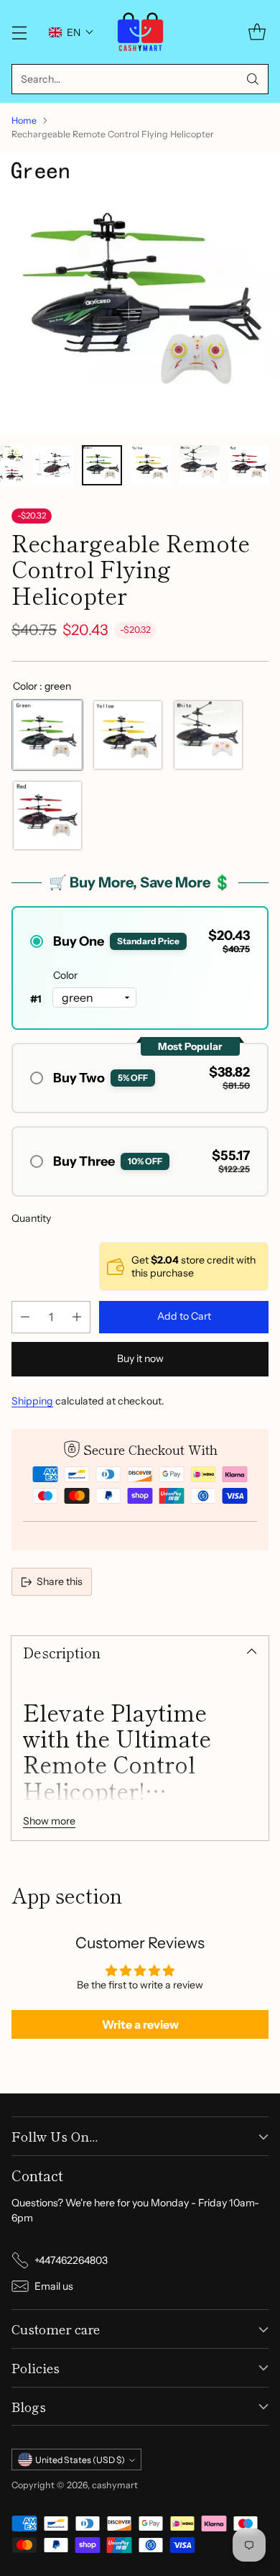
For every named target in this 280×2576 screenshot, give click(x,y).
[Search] (253, 79)
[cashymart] (140, 32)
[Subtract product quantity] (25, 1317)
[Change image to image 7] (102, 465)
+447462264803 (71, 2260)
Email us (54, 2286)
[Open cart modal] (257, 32)
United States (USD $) (80, 2460)
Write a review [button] (140, 2024)
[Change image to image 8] (151, 465)
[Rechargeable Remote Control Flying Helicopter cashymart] (140, 293)
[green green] (47, 735)
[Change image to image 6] (53, 465)
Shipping (32, 1401)
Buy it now (140, 1358)
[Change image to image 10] (248, 465)
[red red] (47, 816)
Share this (60, 1581)
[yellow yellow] (128, 735)
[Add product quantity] (77, 1317)
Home (24, 120)
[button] (71, 32)
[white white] (208, 735)
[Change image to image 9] (200, 465)
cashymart (115, 2485)
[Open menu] (19, 32)
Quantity (31, 1218)
